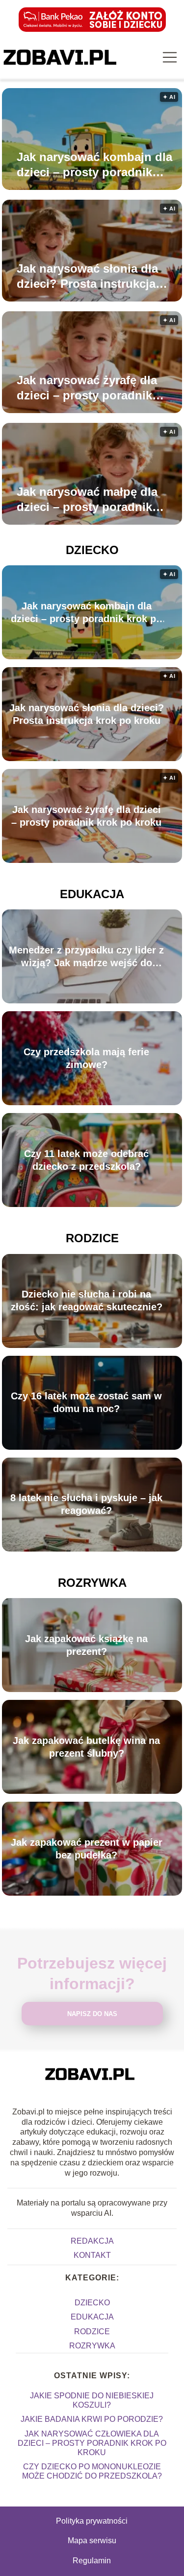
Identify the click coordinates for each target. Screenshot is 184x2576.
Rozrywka (92, 1583)
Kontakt (92, 2255)
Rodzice (92, 1238)
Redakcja (92, 2241)
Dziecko (92, 550)
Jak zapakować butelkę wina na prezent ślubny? (86, 1747)
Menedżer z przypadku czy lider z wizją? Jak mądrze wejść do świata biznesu (86, 957)
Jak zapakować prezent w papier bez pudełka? (87, 1849)
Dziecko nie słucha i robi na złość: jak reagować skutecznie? (87, 1301)
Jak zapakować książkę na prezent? (86, 1645)
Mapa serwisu (92, 2541)
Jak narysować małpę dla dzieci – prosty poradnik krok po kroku (87, 500)
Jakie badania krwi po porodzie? (92, 2419)
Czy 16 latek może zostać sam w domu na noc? (86, 1403)
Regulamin (92, 2561)
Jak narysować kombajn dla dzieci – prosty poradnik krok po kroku (94, 165)
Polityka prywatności (92, 2521)
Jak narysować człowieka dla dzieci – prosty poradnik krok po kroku (92, 2443)
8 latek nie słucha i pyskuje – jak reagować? (86, 1505)
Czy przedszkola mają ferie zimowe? (86, 1058)
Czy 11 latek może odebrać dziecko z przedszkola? (86, 1160)
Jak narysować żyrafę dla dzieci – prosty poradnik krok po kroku (87, 388)
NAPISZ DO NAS (92, 2014)
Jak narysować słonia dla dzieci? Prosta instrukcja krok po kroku (87, 277)
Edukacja (92, 894)
